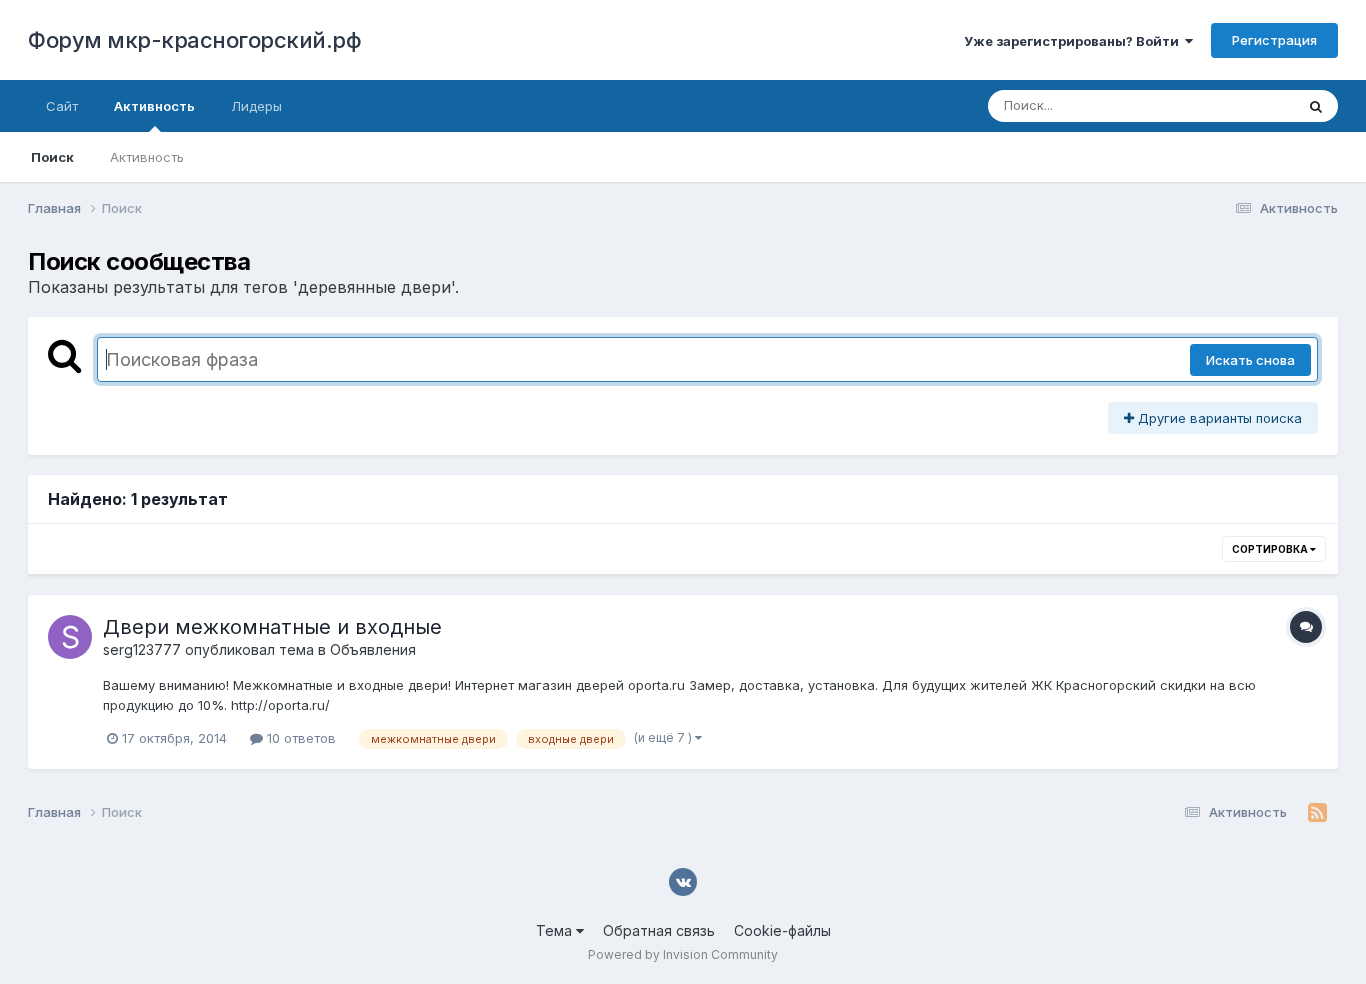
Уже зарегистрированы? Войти (1074, 41)
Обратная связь (659, 930)
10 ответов (299, 738)
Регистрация (1274, 40)
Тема (556, 930)
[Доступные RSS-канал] (1317, 813)
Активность (154, 106)
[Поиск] (1316, 106)
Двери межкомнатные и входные (272, 627)
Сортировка (1271, 549)
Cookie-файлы (782, 930)
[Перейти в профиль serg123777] (70, 637)
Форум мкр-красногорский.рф (194, 40)
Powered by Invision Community (683, 954)
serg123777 (142, 649)
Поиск (52, 157)
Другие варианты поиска (1218, 418)
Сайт (62, 106)
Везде (1248, 105)
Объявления (373, 649)
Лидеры (256, 106)
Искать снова (1250, 360)
